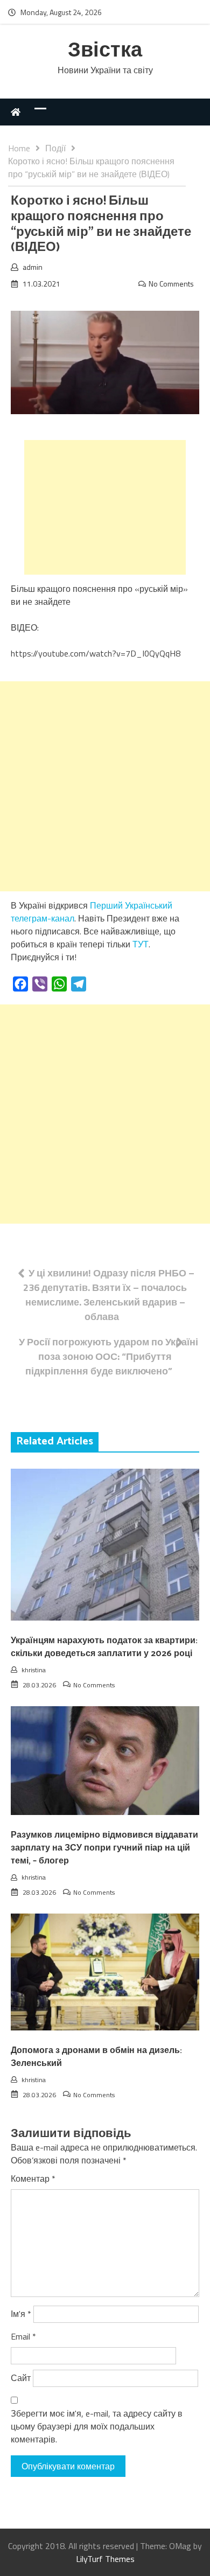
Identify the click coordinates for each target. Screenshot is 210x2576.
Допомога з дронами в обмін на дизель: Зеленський (96, 2057)
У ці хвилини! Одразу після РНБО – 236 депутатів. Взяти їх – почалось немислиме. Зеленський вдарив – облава (109, 1295)
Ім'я (21, 2314)
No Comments (171, 284)
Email (23, 2336)
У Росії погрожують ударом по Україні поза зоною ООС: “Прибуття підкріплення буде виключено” (108, 1356)
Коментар (33, 2179)
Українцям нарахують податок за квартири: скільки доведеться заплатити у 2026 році (104, 1647)
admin (33, 267)
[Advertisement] (105, 507)
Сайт (21, 2378)
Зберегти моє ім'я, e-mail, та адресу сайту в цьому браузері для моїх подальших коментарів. (97, 2426)
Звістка (105, 51)
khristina (34, 1670)
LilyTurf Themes (105, 2559)
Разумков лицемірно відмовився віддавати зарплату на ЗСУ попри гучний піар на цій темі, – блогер (104, 1848)
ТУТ (141, 944)
